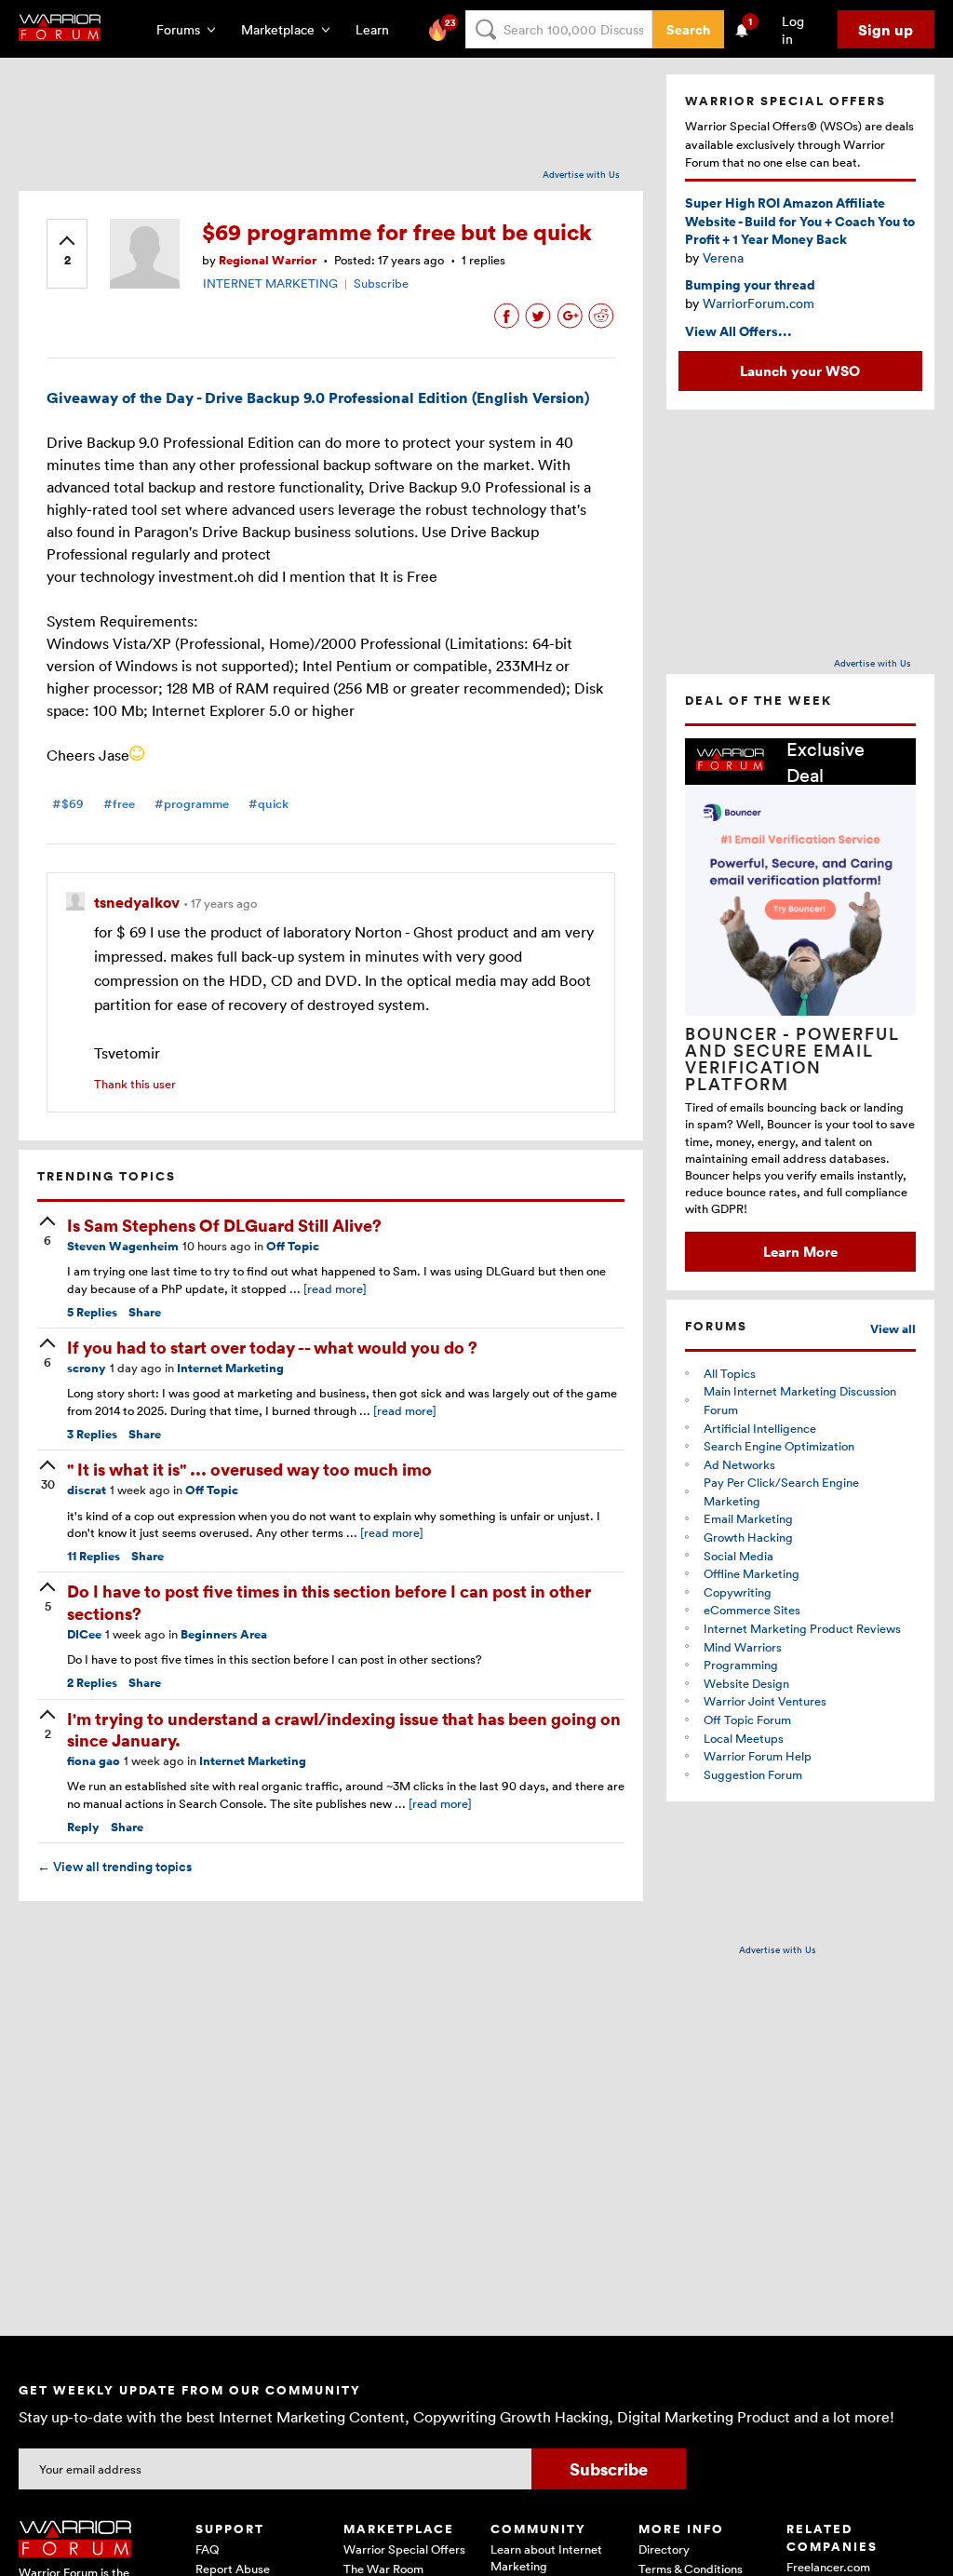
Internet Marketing (230, 1368)
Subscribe (381, 283)
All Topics (730, 1373)
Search (688, 29)
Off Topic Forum (747, 1720)
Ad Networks (739, 1464)
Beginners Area (224, 1634)
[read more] (335, 1288)
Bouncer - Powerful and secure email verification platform (792, 1059)
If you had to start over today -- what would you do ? (272, 1347)
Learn (378, 29)
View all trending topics (114, 1867)
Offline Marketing (752, 1573)
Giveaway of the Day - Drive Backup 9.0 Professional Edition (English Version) (318, 398)
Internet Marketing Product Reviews (802, 1628)
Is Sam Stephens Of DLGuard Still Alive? (224, 1225)
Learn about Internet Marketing (546, 2557)
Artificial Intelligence (760, 1428)
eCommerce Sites (752, 1610)
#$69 (68, 804)
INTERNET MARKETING (270, 283)
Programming (741, 1665)
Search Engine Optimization (779, 1446)
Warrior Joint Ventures (765, 1701)
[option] (800, 1005)
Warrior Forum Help (758, 1756)
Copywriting (738, 1592)
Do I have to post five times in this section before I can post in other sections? (329, 1601)
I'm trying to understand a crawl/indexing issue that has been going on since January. (344, 1729)
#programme (192, 804)
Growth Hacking (748, 1537)
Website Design (746, 1683)
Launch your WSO (800, 371)
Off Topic (293, 1246)
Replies (92, 1312)
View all (893, 1329)
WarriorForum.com (758, 303)
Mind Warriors (743, 1647)
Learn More (800, 1251)
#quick (268, 804)
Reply (83, 1827)
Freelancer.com (828, 2567)
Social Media (738, 1556)
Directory (664, 2549)
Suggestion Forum (753, 1774)
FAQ (207, 2549)
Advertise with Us (581, 174)
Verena (723, 257)
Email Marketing (748, 1518)
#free (119, 804)
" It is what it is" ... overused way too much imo (249, 1469)
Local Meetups (744, 1738)
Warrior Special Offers (404, 2549)
